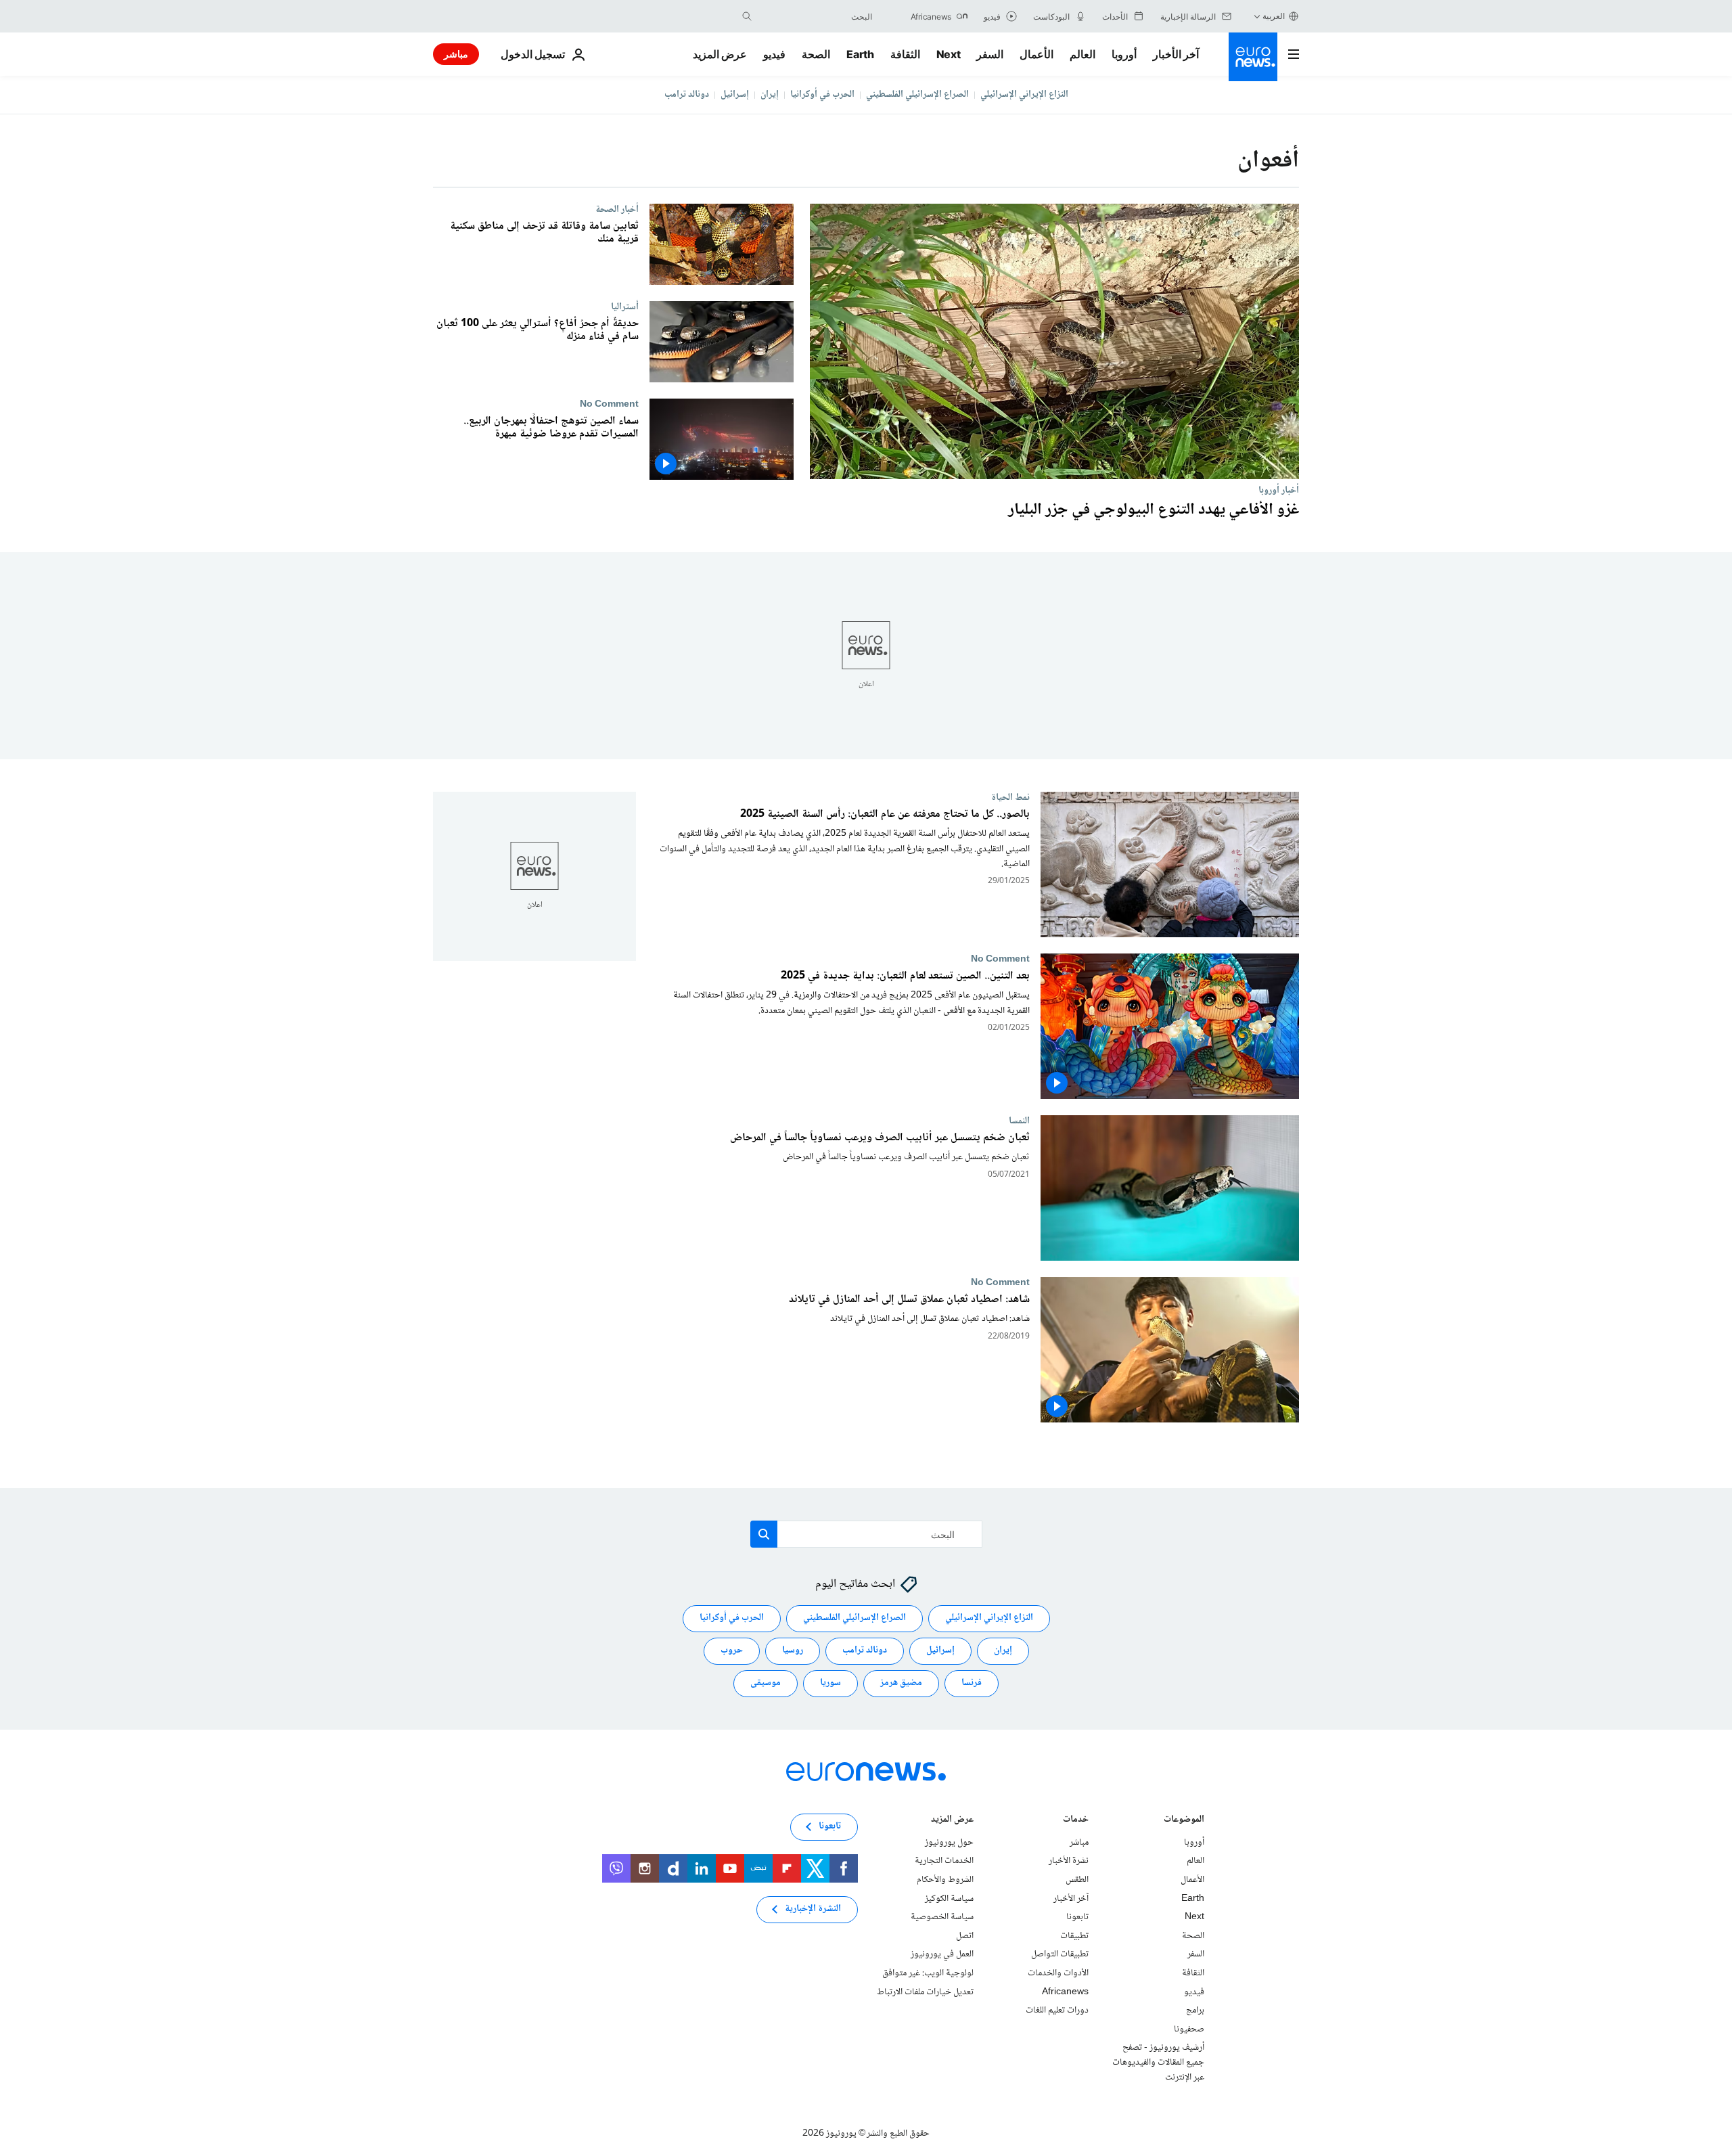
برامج (1195, 2011)
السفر (990, 54)
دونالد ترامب (687, 95)
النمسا (1019, 1121)
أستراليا (625, 307)
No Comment (609, 404)
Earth (860, 54)
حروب (732, 1650)
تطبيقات (1074, 1936)
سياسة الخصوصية (942, 1917)
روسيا (793, 1650)
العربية (1274, 16)
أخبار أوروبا (1279, 490)
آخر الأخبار (1176, 54)
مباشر (456, 54)
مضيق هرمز (901, 1683)
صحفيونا (1189, 2029)
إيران (770, 95)
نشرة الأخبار (1069, 1861)
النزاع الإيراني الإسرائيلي (1024, 95)
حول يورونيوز (949, 1843)
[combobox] (815, 16)
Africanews (1065, 1992)
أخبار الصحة (617, 209)
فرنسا (972, 1683)
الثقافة (905, 54)
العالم (1082, 54)
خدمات (1076, 1821)
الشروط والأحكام (945, 1880)
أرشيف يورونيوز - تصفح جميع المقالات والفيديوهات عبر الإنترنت (1158, 2062)
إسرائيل (735, 95)
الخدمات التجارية (944, 1861)
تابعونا (1077, 1917)
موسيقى (766, 1683)
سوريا (830, 1683)
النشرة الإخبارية (813, 1909)
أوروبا (1124, 54)
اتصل (965, 1936)
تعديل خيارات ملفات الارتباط (925, 1992)
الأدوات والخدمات (1058, 1973)
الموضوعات (1184, 1821)
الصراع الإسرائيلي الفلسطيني (917, 95)
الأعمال (1036, 54)
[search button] (747, 16)
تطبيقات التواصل (1060, 1954)
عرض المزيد (952, 1821)
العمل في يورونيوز (942, 1954)
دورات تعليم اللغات (1057, 2011)
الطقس (1077, 1880)
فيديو (774, 54)
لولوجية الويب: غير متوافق (928, 1973)
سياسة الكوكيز (949, 1898)
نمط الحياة (1010, 797)
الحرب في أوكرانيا (822, 95)
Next (949, 54)
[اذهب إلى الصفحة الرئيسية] (1253, 57)
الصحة (816, 54)
